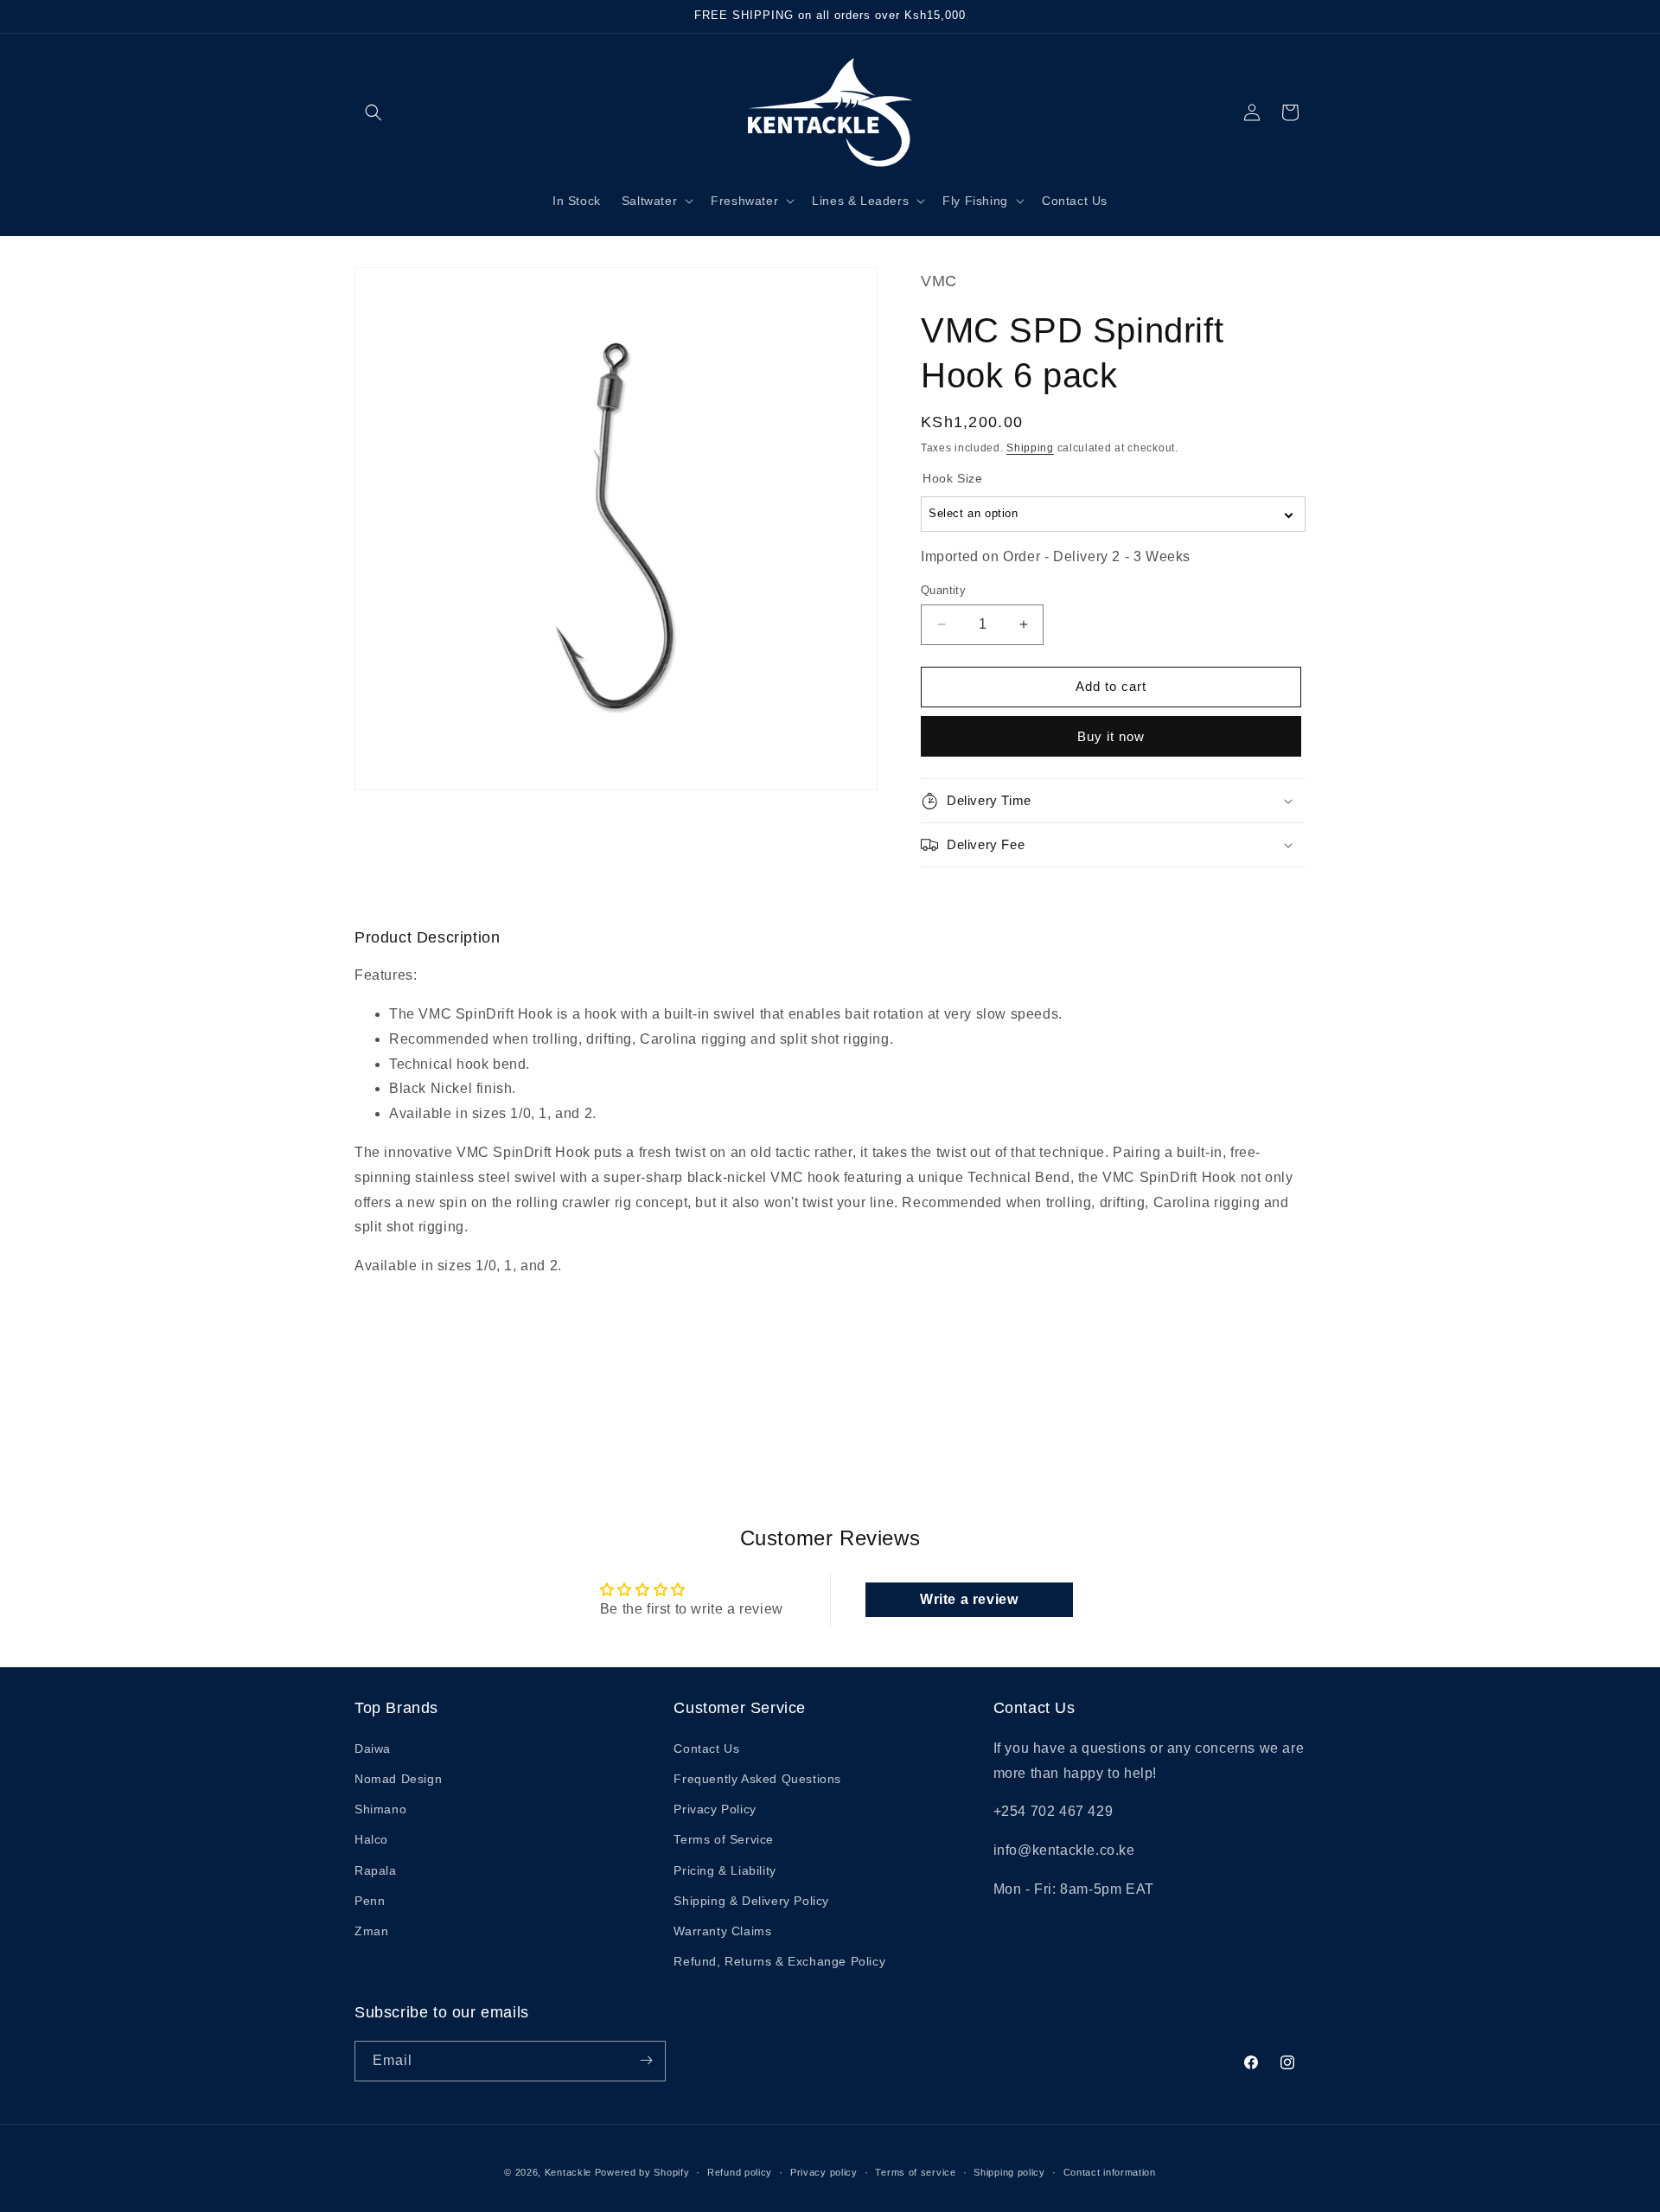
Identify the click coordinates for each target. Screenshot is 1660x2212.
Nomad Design (398, 1778)
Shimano (380, 1808)
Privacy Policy (715, 1808)
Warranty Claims (722, 1930)
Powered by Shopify (642, 2172)
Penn (370, 1900)
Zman (371, 1930)
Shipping (1030, 448)
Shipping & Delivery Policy (751, 1900)
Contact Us (706, 1748)
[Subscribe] (646, 2060)
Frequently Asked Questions (757, 1778)
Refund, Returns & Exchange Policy (779, 1960)
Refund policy (740, 2172)
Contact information (1110, 2172)
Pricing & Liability (725, 1870)
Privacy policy (824, 2172)
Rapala (376, 1870)
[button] (373, 112)
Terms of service (915, 2172)
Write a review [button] (969, 1599)
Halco (371, 1839)
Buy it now (1111, 736)
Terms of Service (724, 1839)
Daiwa (373, 1748)
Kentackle (568, 2172)
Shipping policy (1009, 2172)
